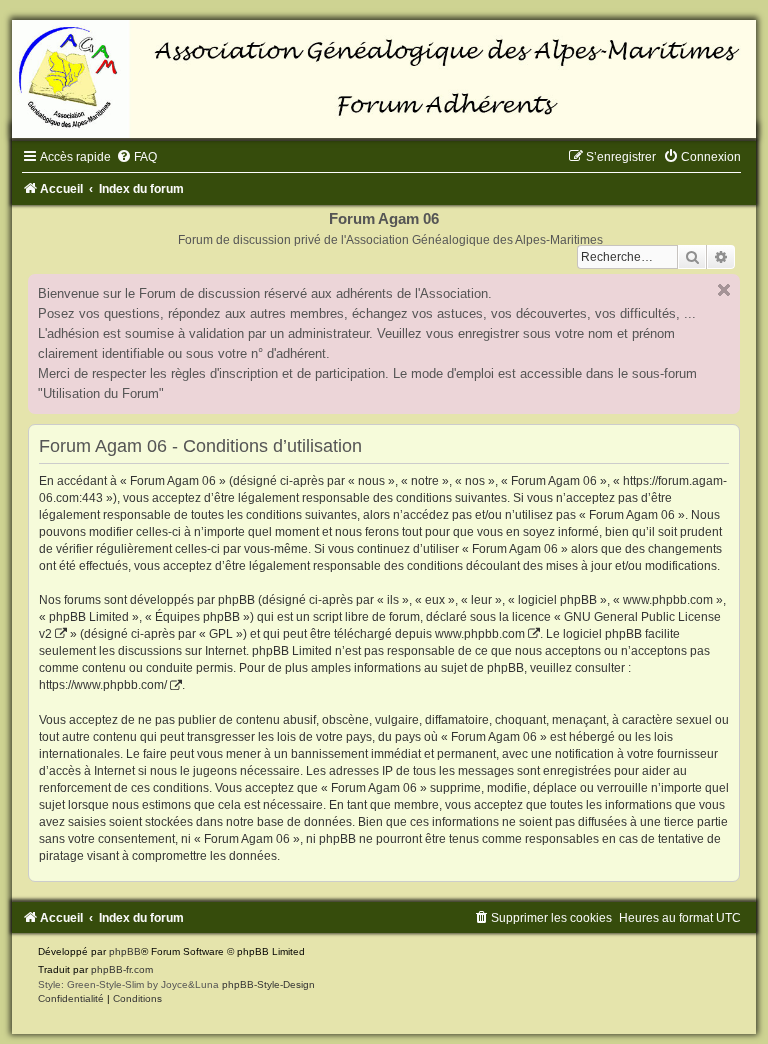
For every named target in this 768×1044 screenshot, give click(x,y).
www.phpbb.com (480, 634)
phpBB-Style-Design (268, 984)
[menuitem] (136, 157)
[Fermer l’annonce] (724, 290)
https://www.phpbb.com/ (103, 685)
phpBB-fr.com (122, 969)
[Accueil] (384, 79)
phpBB (125, 951)
